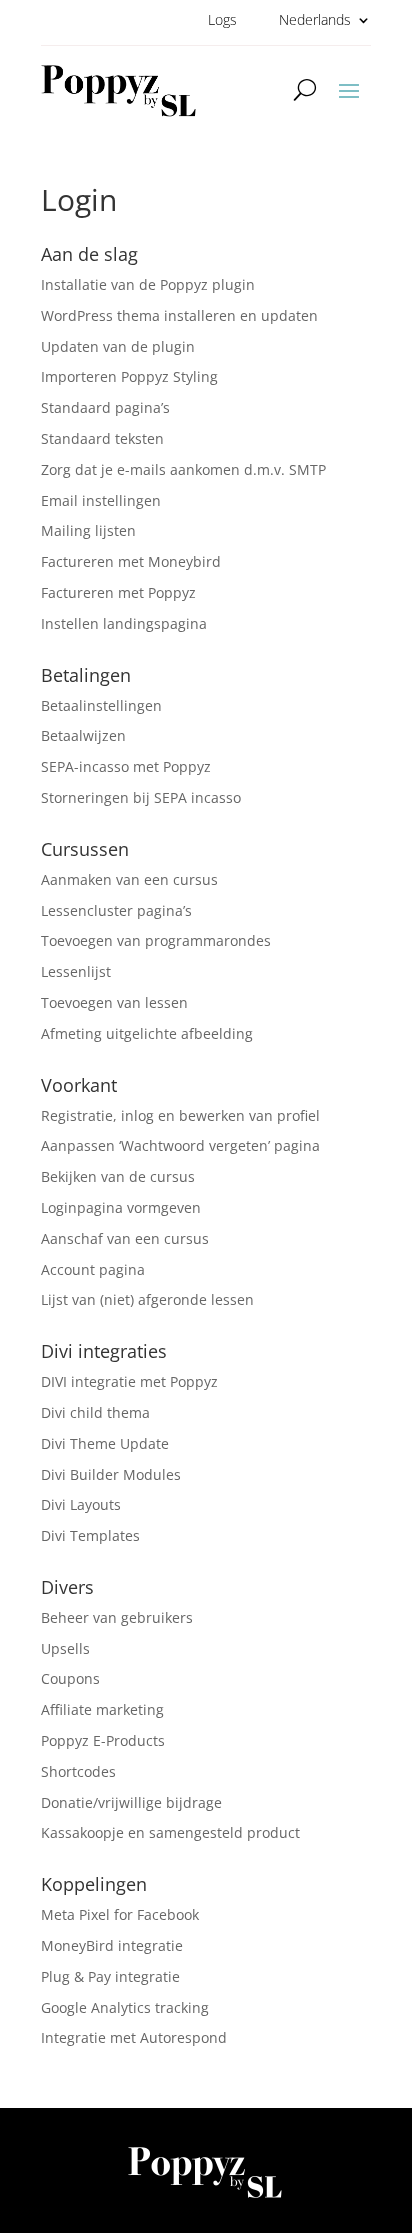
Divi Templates (90, 1535)
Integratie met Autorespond (134, 2037)
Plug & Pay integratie (110, 1976)
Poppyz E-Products (103, 1740)
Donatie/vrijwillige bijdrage (131, 1802)
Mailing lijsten (88, 530)
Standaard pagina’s (105, 407)
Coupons (70, 1678)
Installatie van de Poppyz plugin (148, 284)
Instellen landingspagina (124, 623)
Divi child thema (95, 1412)
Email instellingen (101, 500)
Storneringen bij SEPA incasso (141, 797)
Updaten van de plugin (118, 346)
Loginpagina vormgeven (121, 1207)
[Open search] (305, 89)
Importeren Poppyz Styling (129, 376)
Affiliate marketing (102, 1709)
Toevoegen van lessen (114, 1002)
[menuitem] (325, 24)
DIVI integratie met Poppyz (129, 1381)
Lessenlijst (76, 971)
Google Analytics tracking (125, 2007)
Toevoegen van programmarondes (156, 940)
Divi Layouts (81, 1504)
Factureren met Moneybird (131, 561)
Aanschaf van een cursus (125, 1238)
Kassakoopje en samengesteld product (170, 1832)
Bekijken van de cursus (118, 1176)
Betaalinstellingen (101, 705)
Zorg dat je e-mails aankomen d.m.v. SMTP (183, 469)
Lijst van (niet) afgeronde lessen (147, 1299)
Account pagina (93, 1269)
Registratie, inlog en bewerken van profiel (180, 1115)
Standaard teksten (102, 438)
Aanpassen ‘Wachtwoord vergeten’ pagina (180, 1145)
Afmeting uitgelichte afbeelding (147, 1033)
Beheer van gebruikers (117, 1617)
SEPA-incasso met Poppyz (126, 766)
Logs (222, 21)
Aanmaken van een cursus (129, 879)
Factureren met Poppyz (118, 592)
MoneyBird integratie (112, 1945)
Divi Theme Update (105, 1443)
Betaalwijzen (83, 735)
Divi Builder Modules (111, 1474)
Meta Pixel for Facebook (120, 1914)
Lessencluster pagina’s (116, 910)
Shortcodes (78, 1771)
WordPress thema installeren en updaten (179, 315)
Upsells (65, 1648)
